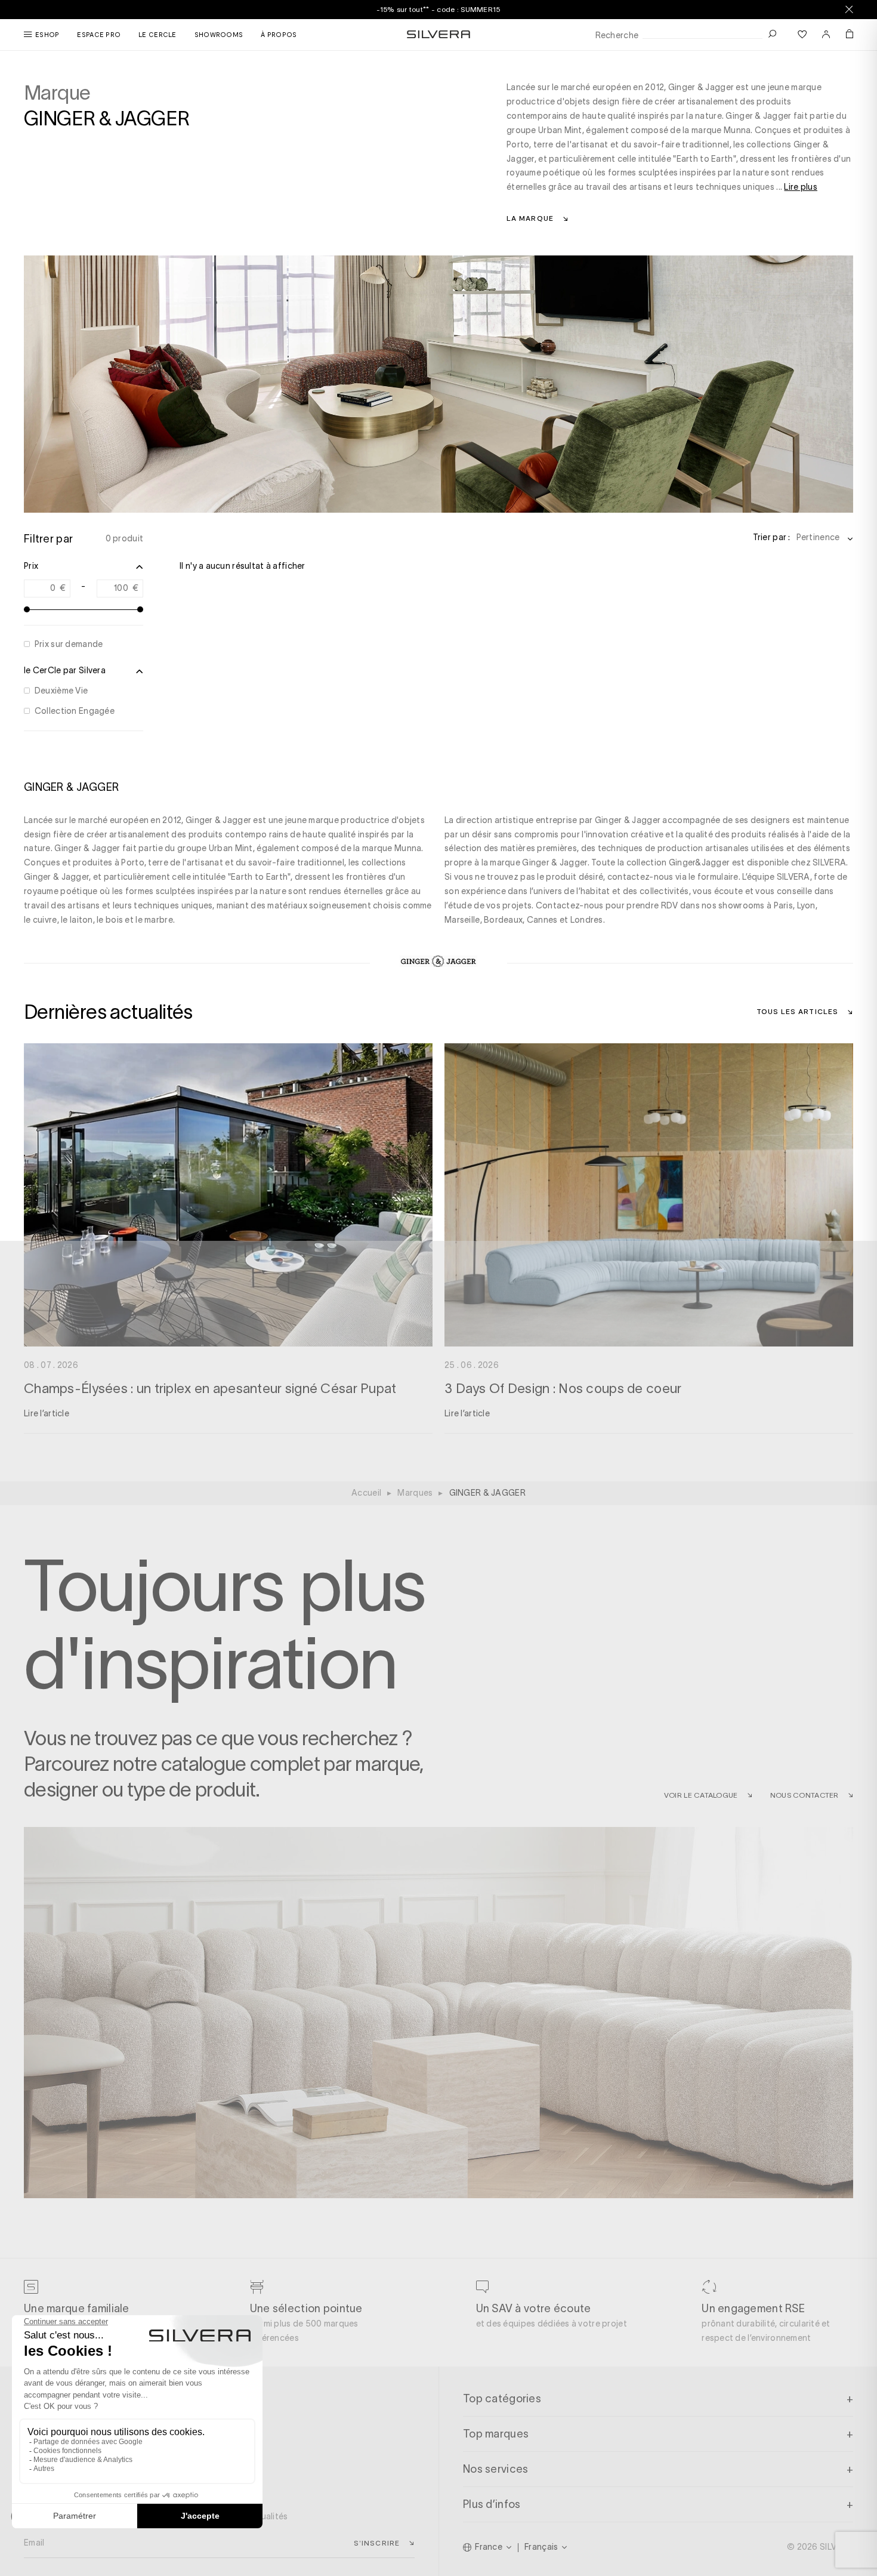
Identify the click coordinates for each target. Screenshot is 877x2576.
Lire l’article (47, 1413)
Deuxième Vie (61, 691)
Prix (31, 566)
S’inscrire (377, 2543)
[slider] (27, 609)
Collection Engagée (75, 711)
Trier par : (772, 537)
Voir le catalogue (701, 1795)
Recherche (617, 36)
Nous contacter (805, 1795)
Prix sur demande (69, 644)
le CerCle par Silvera (65, 670)
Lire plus (801, 187)
